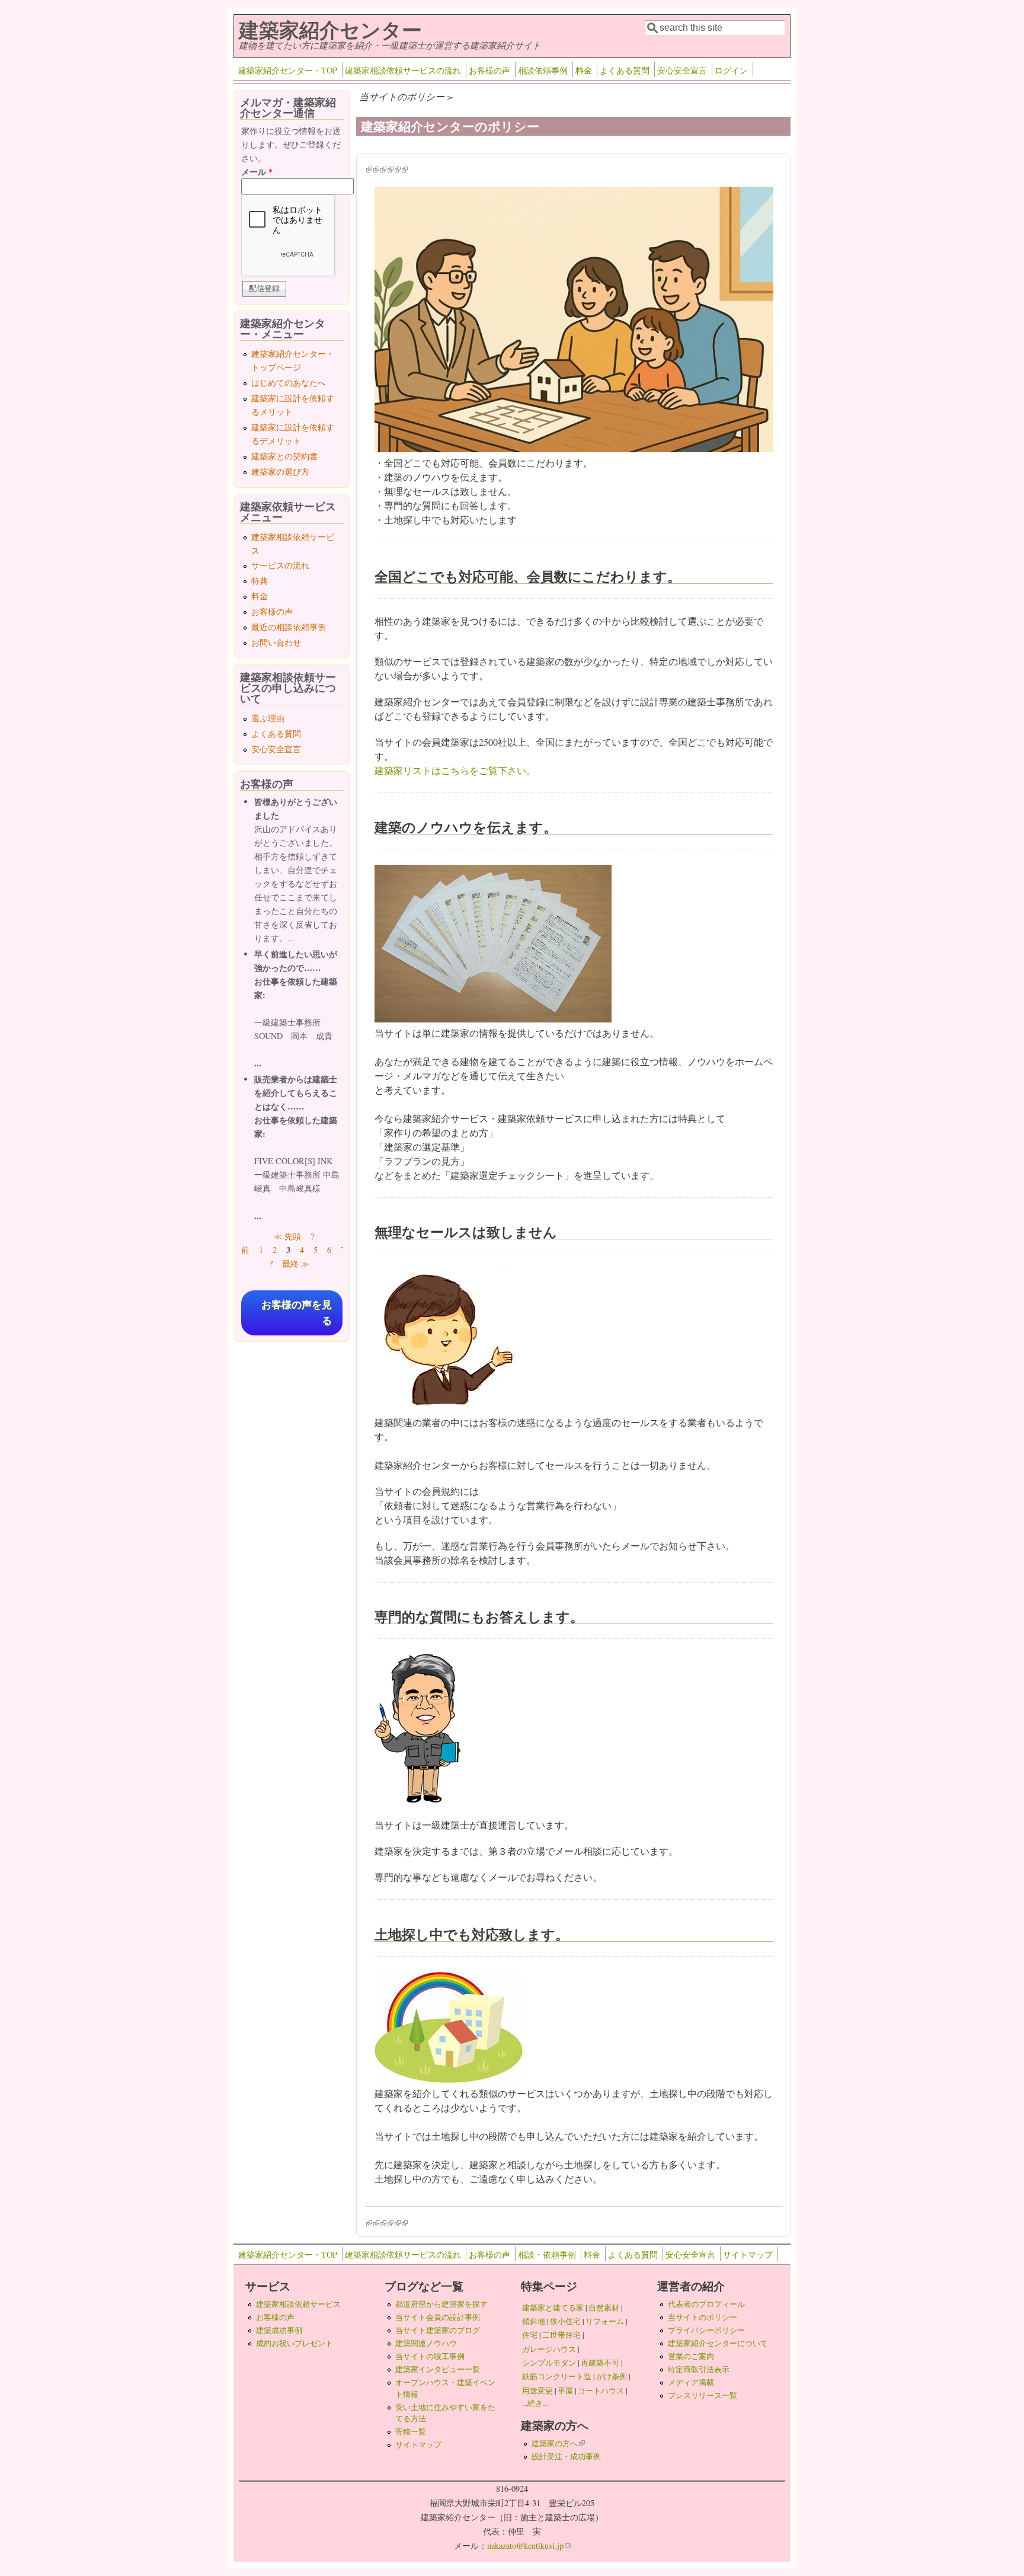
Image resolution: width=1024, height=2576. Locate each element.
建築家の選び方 (280, 472)
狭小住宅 (565, 2321)
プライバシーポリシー (706, 2330)
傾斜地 (534, 2321)
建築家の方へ (558, 2443)
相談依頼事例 (543, 70)
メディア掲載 (691, 2382)
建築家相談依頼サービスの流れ (403, 70)
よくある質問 (625, 70)
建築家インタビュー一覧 (438, 2369)
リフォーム (605, 2321)
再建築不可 (600, 2363)
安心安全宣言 (682, 70)
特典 (260, 581)
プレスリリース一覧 (703, 2395)
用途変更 (537, 2390)
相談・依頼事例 (547, 2254)
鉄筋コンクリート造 (557, 2376)
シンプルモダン (549, 2363)
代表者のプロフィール (706, 2304)
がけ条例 (612, 2376)
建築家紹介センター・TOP (288, 70)
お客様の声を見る (297, 1313)
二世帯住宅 (561, 2335)
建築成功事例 (279, 2330)
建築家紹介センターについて (718, 2343)
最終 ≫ (296, 1263)
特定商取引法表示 (699, 2369)
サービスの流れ (280, 565)
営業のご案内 (691, 2356)
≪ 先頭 (287, 1236)
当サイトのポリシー (703, 2317)
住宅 (530, 2335)
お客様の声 (489, 70)
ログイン (731, 70)
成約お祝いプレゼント (295, 2343)
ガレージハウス (549, 2349)
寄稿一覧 (411, 2431)
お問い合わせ (276, 642)
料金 (584, 70)
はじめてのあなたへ (289, 383)
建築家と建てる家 (553, 2307)
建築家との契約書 (284, 456)
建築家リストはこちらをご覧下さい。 (455, 770)
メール (257, 172)
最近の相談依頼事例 (289, 627)
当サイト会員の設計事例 (438, 2317)
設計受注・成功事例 (566, 2456)
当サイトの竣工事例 (430, 2356)
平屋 (565, 2390)
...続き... (535, 2403)
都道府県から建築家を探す (441, 2304)
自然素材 (604, 2307)
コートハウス (601, 2390)
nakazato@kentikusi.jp (529, 2545)
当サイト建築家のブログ (438, 2330)
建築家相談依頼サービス (298, 2304)
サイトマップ (748, 2254)
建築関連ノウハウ (426, 2343)
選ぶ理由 (268, 718)
